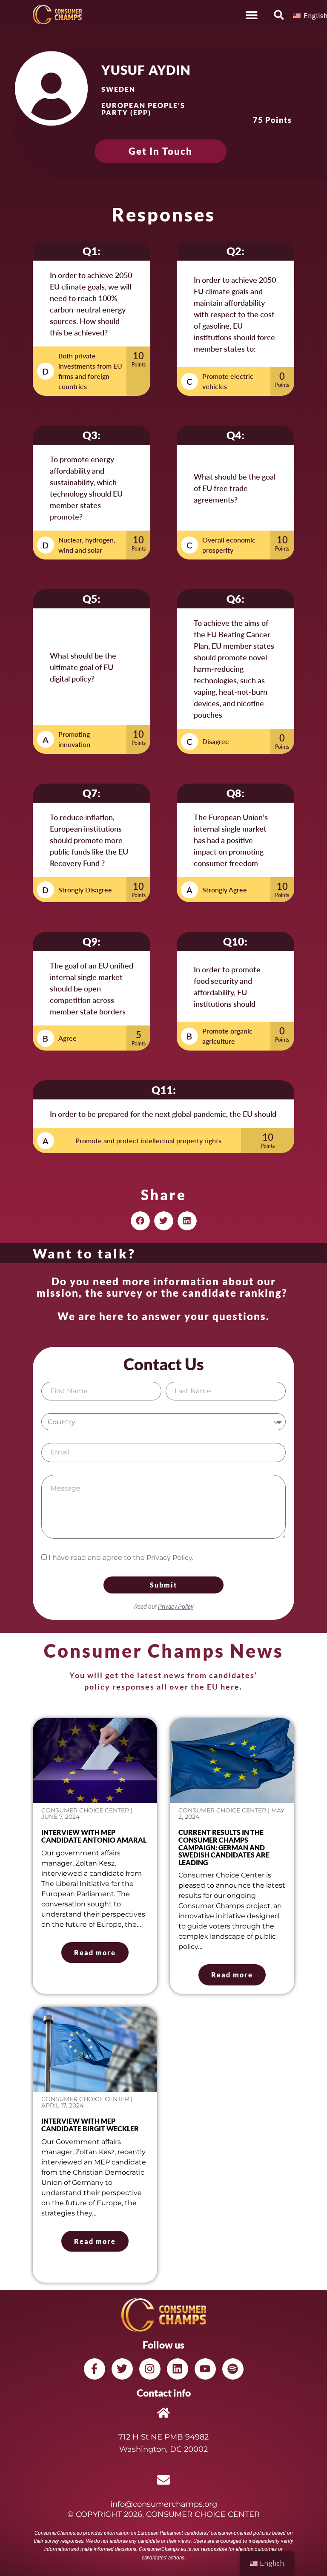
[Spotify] (233, 2369)
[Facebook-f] (95, 2369)
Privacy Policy (176, 1607)
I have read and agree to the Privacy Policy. (121, 1558)
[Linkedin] (178, 2369)
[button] (252, 15)
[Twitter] (122, 2369)
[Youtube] (205, 2369)
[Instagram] (150, 2369)
